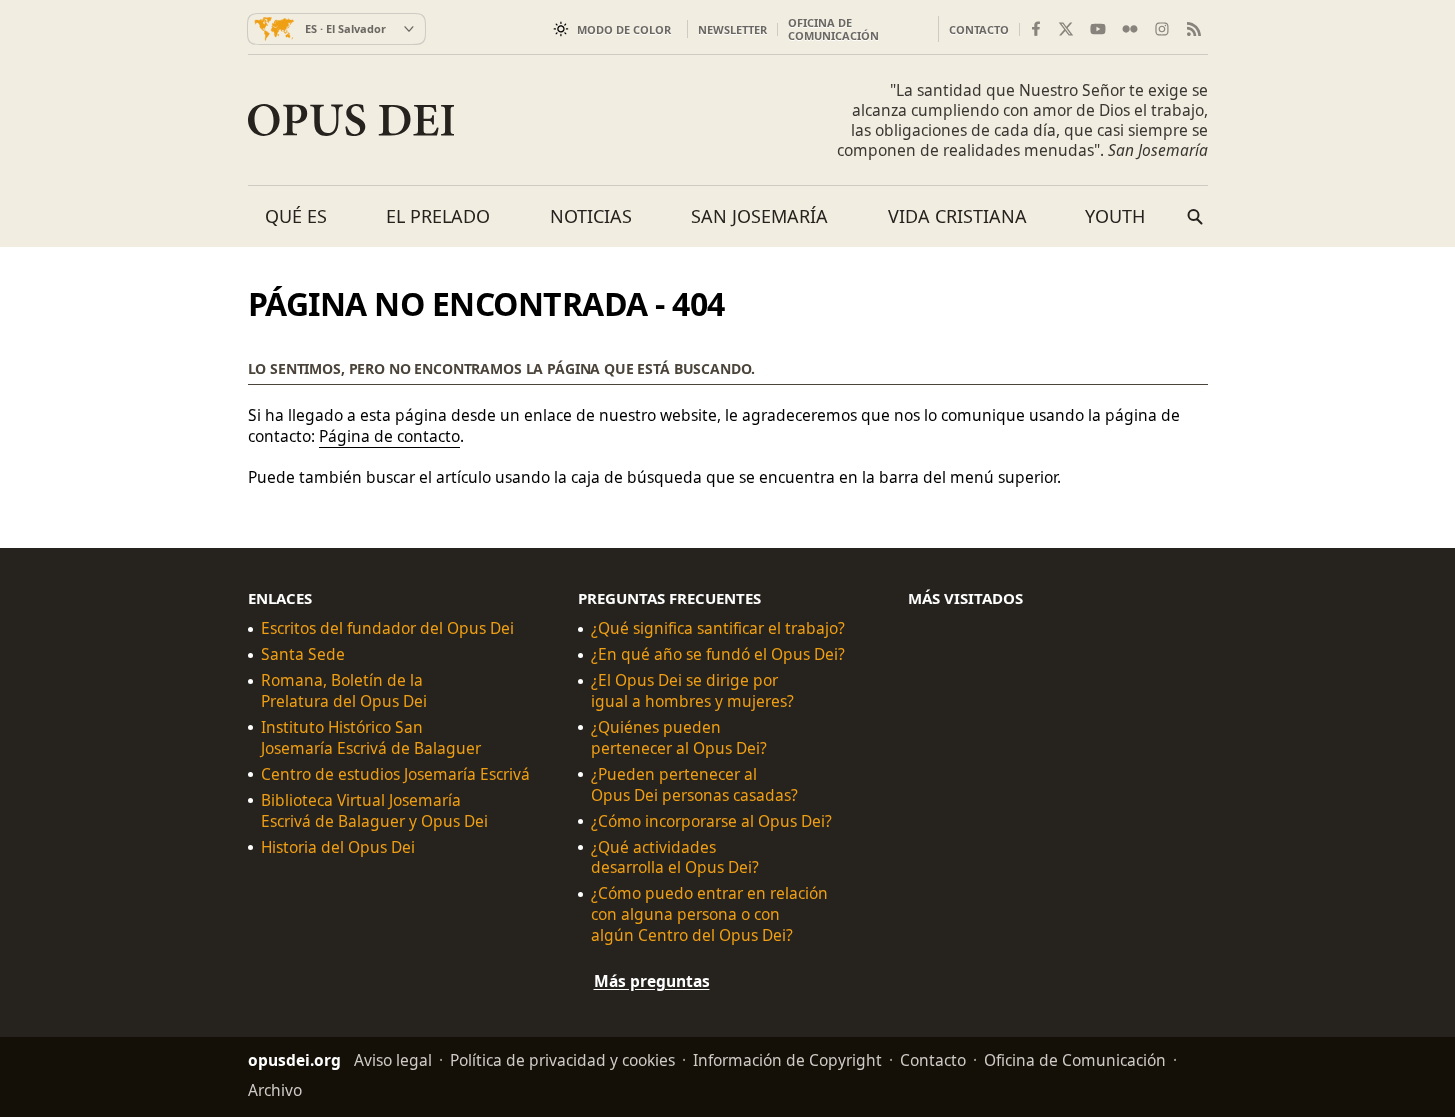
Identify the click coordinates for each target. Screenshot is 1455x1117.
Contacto (979, 29)
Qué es (296, 216)
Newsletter (732, 29)
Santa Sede (303, 654)
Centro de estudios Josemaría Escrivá (395, 773)
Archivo (275, 1090)
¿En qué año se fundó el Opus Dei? (718, 654)
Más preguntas (652, 981)
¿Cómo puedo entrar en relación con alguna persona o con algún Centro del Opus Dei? (709, 914)
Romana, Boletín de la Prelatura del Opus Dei (344, 691)
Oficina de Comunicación (833, 29)
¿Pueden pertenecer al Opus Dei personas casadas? (694, 784)
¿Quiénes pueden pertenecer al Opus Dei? (679, 738)
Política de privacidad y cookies (562, 1060)
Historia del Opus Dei (338, 846)
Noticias (591, 216)
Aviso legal (393, 1060)
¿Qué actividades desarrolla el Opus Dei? (675, 857)
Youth (1115, 216)
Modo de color (624, 29)
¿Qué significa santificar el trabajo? (718, 628)
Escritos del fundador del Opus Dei (387, 628)
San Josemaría (759, 216)
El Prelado (438, 216)
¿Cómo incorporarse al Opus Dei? (711, 820)
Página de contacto (389, 436)
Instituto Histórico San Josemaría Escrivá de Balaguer (371, 738)
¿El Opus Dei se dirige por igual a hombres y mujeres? (692, 691)
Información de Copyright (787, 1060)
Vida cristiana (957, 216)
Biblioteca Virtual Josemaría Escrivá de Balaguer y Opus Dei (374, 810)
